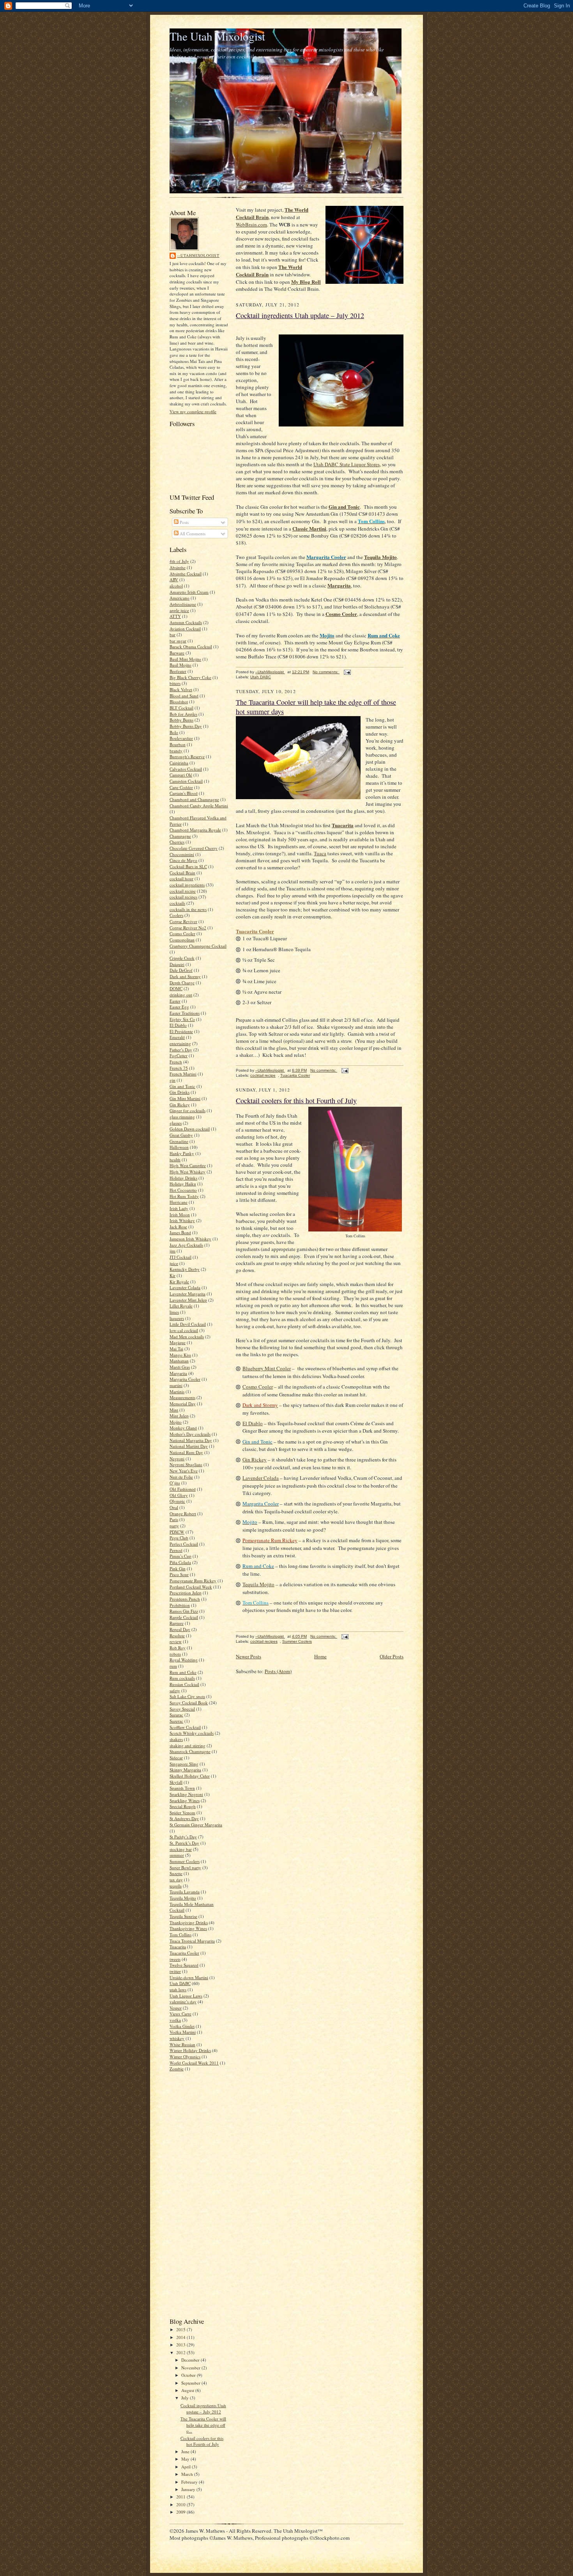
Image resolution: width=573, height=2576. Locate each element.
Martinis (177, 1391)
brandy (176, 751)
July (186, 2398)
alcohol (176, 586)
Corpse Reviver (183, 921)
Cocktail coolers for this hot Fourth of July (202, 2441)
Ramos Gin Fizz (184, 1611)
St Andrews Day (184, 1818)
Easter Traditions (185, 1013)
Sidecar (176, 1758)
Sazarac (176, 1715)
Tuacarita (178, 1947)
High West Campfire (188, 1165)
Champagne (180, 836)
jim (172, 1251)
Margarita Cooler (185, 1379)
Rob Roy (178, 1648)
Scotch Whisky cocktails (192, 1733)
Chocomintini (182, 854)
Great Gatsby (181, 1135)
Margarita (178, 1373)
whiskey (177, 2038)
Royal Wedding (184, 1660)
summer (177, 1855)
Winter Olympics (185, 2057)
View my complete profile (193, 411)
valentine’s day (183, 2002)
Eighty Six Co (182, 1019)
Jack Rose (178, 1227)
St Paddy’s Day (183, 1837)
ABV (174, 579)
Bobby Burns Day (186, 726)
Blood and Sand (184, 696)
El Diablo (178, 1025)
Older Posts (392, 1656)
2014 (181, 2337)
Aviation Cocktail (185, 629)
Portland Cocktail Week (191, 1587)
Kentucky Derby (185, 1269)
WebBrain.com (251, 225)
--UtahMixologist (198, 255)
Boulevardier (181, 738)
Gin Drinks (180, 1092)
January (189, 2489)
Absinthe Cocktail (186, 574)
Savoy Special (182, 1709)
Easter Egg (179, 1007)
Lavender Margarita (187, 1294)
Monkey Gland (183, 1428)
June (186, 2451)
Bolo (174, 732)
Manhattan (179, 1361)
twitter (175, 1971)
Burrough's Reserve (187, 756)
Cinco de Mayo (183, 860)
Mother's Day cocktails (190, 1434)
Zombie (177, 2069)
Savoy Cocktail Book (189, 1703)
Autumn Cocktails (186, 622)
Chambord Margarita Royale (195, 830)
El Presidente (181, 1031)
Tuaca (320, 853)
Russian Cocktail (184, 1684)
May (186, 2459)
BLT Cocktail (181, 708)
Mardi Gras (180, 1367)
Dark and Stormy (185, 976)
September (191, 2383)
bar (172, 634)
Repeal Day (180, 1629)
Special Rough (183, 1806)
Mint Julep (179, 1416)
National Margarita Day (191, 1440)
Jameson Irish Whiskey (190, 1239)
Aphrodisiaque (183, 604)
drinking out (181, 995)
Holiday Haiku (183, 1184)
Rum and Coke (183, 1672)
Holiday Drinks (183, 1178)
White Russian (182, 2044)
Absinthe (178, 567)
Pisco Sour (179, 1574)
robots (175, 1654)
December (191, 2360)
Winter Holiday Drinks (190, 2050)
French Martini (183, 1074)
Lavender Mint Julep (188, 1300)
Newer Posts (248, 1656)
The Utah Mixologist (217, 36)
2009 (181, 2512)
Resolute (177, 1636)
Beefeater (178, 671)
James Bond (180, 1232)
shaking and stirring (187, 1745)
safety (175, 1690)
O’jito (175, 1483)
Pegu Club (179, 1538)
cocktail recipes (183, 897)
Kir (172, 1275)
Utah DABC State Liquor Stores (347, 464)
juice (174, 1263)
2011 (181, 2497)
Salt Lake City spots (187, 1696)
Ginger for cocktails (187, 1110)
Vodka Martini (183, 2032)
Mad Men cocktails (187, 1337)
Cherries (177, 842)
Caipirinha (179, 763)
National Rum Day (186, 1452)
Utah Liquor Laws (186, 1996)
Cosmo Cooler (182, 933)
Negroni (177, 1459)
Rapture (177, 1623)
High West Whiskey (187, 1172)
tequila (176, 1886)
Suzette (176, 1873)
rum (173, 1666)
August (188, 2390)
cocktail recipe (183, 891)
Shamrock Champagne (190, 1751)
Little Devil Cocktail (188, 1324)
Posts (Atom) (278, 1671)
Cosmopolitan (182, 940)
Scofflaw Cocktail (185, 1727)
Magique (178, 1342)
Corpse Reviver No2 (188, 928)
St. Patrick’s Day (184, 1843)
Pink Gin (178, 1568)
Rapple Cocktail (184, 1617)
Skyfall (176, 1782)
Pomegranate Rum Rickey (193, 1581)
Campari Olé (181, 775)
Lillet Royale (181, 1306)
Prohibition (180, 1605)
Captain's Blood (184, 793)
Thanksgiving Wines (188, 1928)
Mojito (176, 1422)
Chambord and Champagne (194, 799)
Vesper (176, 2008)
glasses (176, 1123)
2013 (181, 2345)
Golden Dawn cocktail (190, 1129)
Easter (175, 1001)
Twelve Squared (184, 1965)
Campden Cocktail (186, 781)
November (191, 2368)
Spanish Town (182, 1788)
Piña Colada (180, 1562)
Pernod (176, 1550)
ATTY (175, 616)
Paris (174, 1519)
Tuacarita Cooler (184, 1953)
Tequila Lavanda (185, 1892)
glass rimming (182, 1117)
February (190, 2482)
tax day (176, 1880)
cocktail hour (181, 878)
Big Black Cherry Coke (190, 677)
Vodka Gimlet (182, 2026)
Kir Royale (179, 1282)
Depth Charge (182, 983)
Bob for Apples (183, 714)
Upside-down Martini (189, 1977)
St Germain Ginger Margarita (196, 1825)
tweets (175, 1959)
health (175, 1160)
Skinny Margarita (185, 1770)
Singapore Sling (184, 1764)
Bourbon (178, 744)
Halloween (179, 1147)
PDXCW (177, 1532)
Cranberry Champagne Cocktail (198, 946)
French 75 (179, 1068)
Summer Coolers (185, 1861)
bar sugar (178, 641)
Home (320, 1656)
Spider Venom (182, 1813)
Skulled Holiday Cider (190, 1776)
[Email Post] (347, 672)
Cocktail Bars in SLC (188, 866)
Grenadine (179, 1141)
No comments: (326, 672)
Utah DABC (180, 1983)
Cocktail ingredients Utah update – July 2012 (203, 2409)
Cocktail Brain (182, 873)
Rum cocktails (182, 1678)
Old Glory (179, 1495)
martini (176, 1385)
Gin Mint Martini (185, 1098)
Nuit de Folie (181, 1477)
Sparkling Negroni (186, 1794)
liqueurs (177, 1318)
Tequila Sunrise (183, 1916)
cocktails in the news (188, 909)
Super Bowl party (185, 1867)
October (189, 2375)
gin (172, 1080)
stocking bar (181, 1849)
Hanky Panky (182, 1153)
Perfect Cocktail (184, 1544)
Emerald (177, 1037)
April (187, 2467)
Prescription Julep (186, 1593)
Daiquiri (177, 964)
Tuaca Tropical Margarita (192, 1941)
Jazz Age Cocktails (186, 1245)
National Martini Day (189, 1446)
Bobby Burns (181, 720)
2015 (181, 2329)
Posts (184, 522)
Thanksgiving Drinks (189, 1922)
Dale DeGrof (181, 970)
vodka (175, 2020)
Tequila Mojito (183, 1898)
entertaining (180, 1043)
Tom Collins (180, 1935)
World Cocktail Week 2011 (194, 2063)
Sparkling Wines (185, 1800)
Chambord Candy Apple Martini (199, 806)
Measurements (182, 1397)
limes (174, 1312)
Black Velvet (181, 689)
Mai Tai (176, 1349)
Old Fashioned (183, 1489)
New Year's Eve (184, 1471)
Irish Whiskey (182, 1220)
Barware (177, 653)
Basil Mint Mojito (185, 659)
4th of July (179, 561)
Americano (180, 598)
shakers (176, 1739)
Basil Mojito (180, 665)
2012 (181, 2352)
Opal (174, 1507)
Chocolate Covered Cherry (194, 848)
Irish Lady (179, 1208)
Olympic (177, 1501)
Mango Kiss (180, 1355)
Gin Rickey (180, 1105)
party (174, 1526)
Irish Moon (180, 1215)
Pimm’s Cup (180, 1556)
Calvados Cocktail (186, 769)
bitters (175, 683)
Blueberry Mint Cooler (267, 1368)
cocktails (177, 903)
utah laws (178, 1989)
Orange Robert (183, 1514)
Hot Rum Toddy (184, 1196)
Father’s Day (181, 1050)
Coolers (176, 915)
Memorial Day (183, 1404)
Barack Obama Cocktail (191, 647)
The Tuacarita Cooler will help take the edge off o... (203, 2425)
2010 (181, 2504)
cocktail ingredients (187, 885)
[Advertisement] (193, 2194)
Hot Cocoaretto (183, 1190)
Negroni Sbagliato (186, 1464)
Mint (174, 1410)
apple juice (179, 610)
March (188, 2474)
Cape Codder (181, 787)
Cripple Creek (182, 958)
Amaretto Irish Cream (189, 592)
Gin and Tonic (182, 1086)
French (176, 1062)
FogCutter (179, 1055)
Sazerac (176, 1721)
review (176, 1641)
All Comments (192, 533)
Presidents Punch (185, 1599)
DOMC (176, 988)
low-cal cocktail (184, 1330)
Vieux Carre (180, 2014)
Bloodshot (179, 701)
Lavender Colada (185, 1287)
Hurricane (179, 1202)
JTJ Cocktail (180, 1257)
